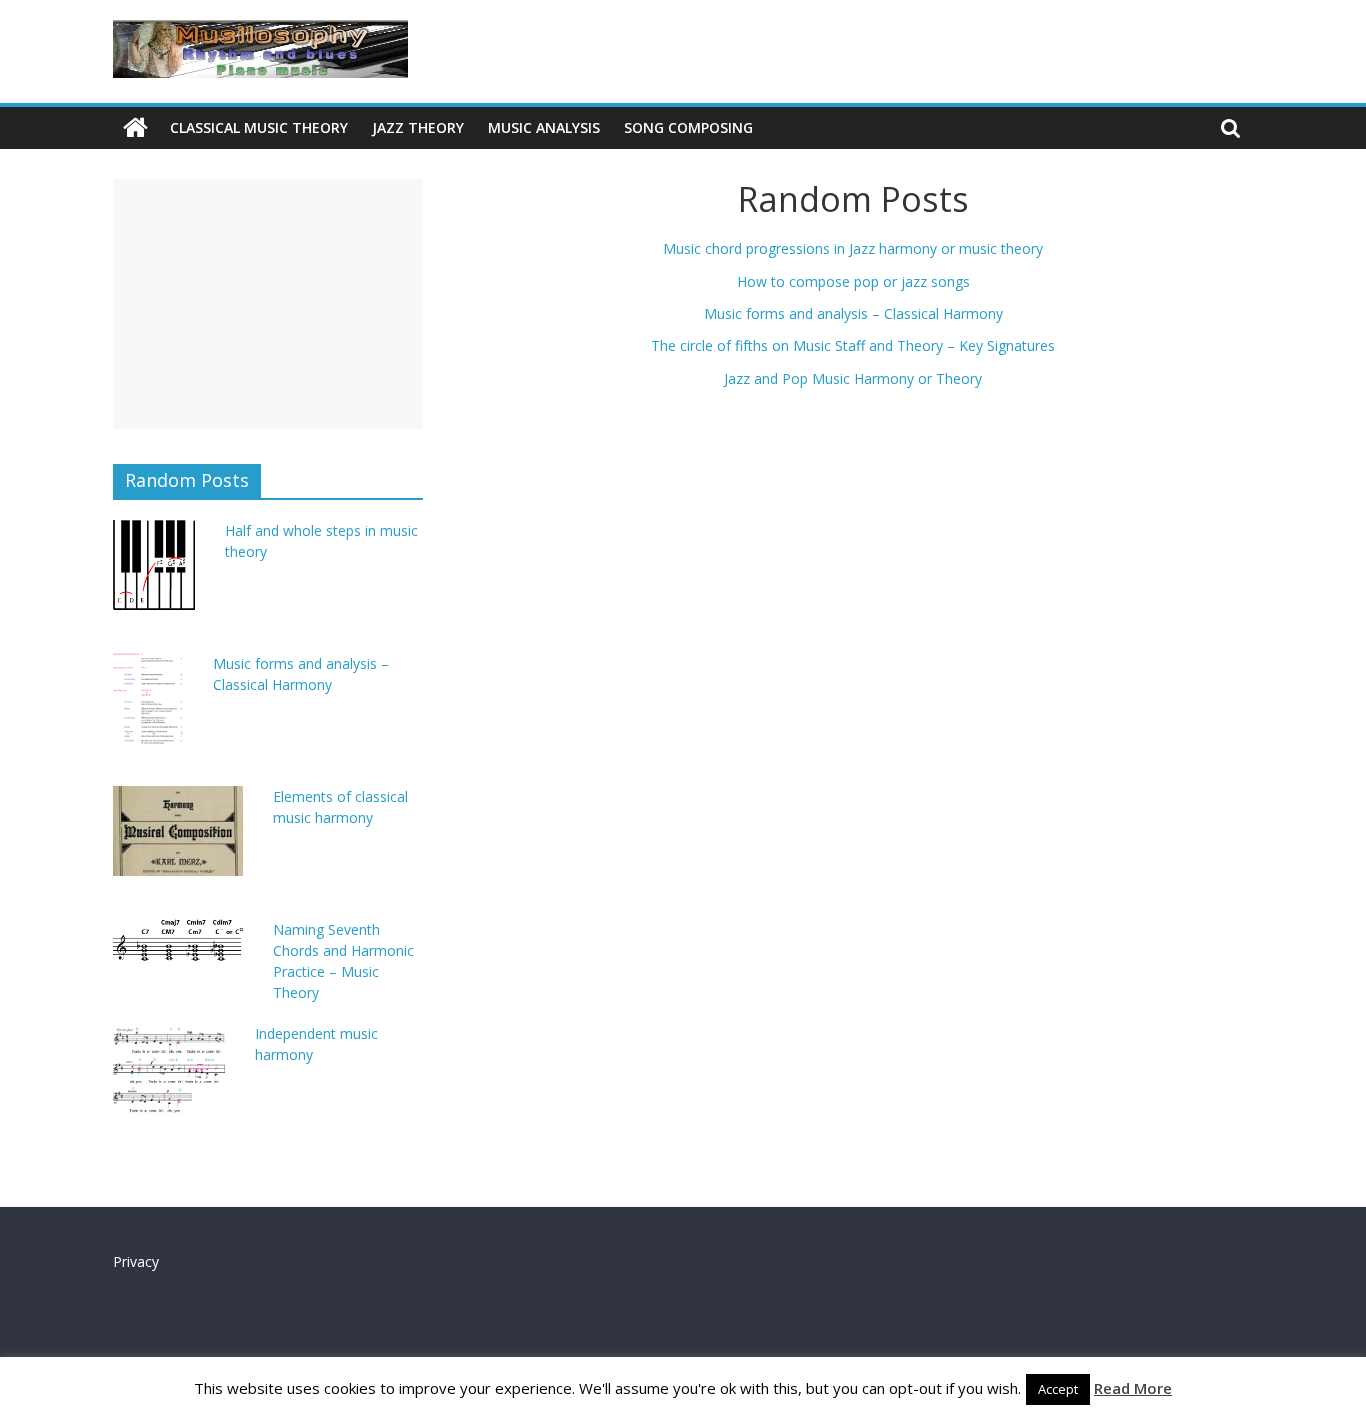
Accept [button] (1058, 1389)
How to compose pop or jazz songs (853, 281)
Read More (1133, 1388)
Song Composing (688, 127)
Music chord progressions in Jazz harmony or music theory (853, 248)
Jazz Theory (418, 127)
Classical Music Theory (259, 127)
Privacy (136, 1261)
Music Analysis (544, 127)
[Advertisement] (268, 304)
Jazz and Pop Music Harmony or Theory (853, 378)
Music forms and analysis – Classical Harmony (853, 313)
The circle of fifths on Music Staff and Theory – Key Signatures (853, 345)
